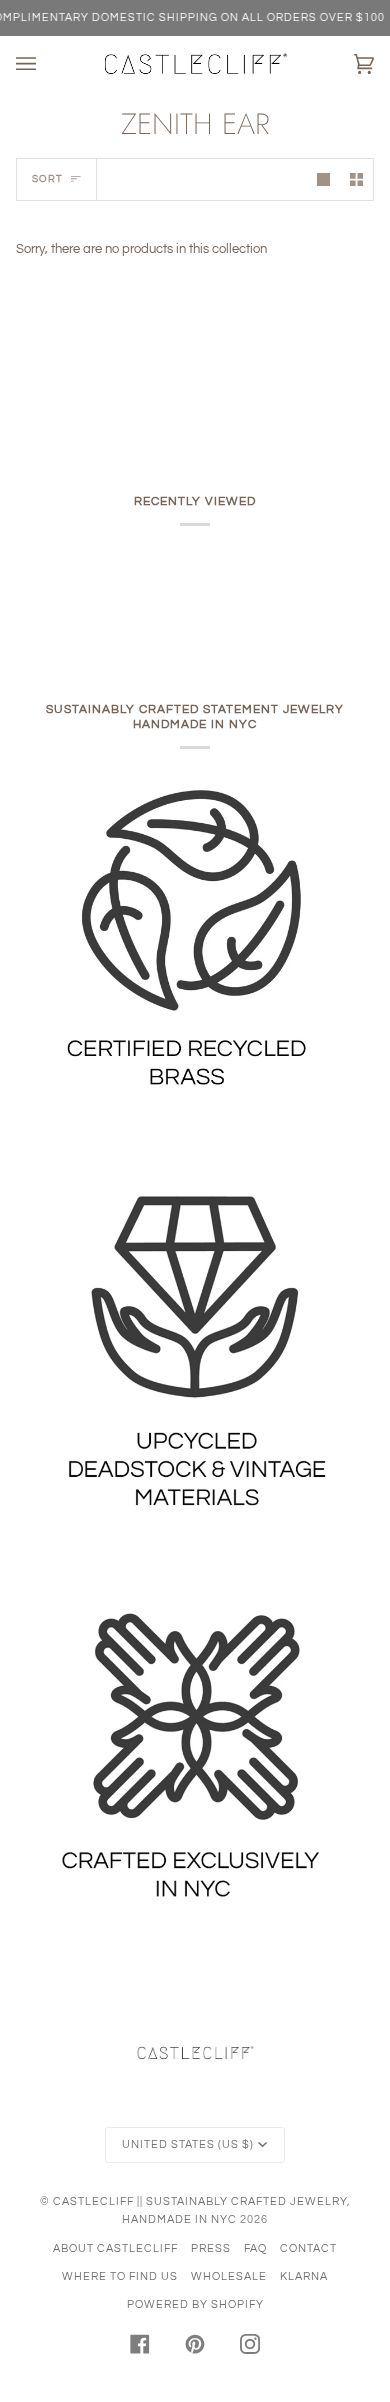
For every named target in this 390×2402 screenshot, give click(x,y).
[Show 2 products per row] (356, 179)
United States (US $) (188, 2144)
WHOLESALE (229, 2276)
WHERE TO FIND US (120, 2276)
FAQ (255, 2248)
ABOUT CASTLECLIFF (115, 2248)
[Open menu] (46, 64)
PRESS (211, 2248)
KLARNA (304, 2276)
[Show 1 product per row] (323, 179)
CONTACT (308, 2248)
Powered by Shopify (195, 2304)
